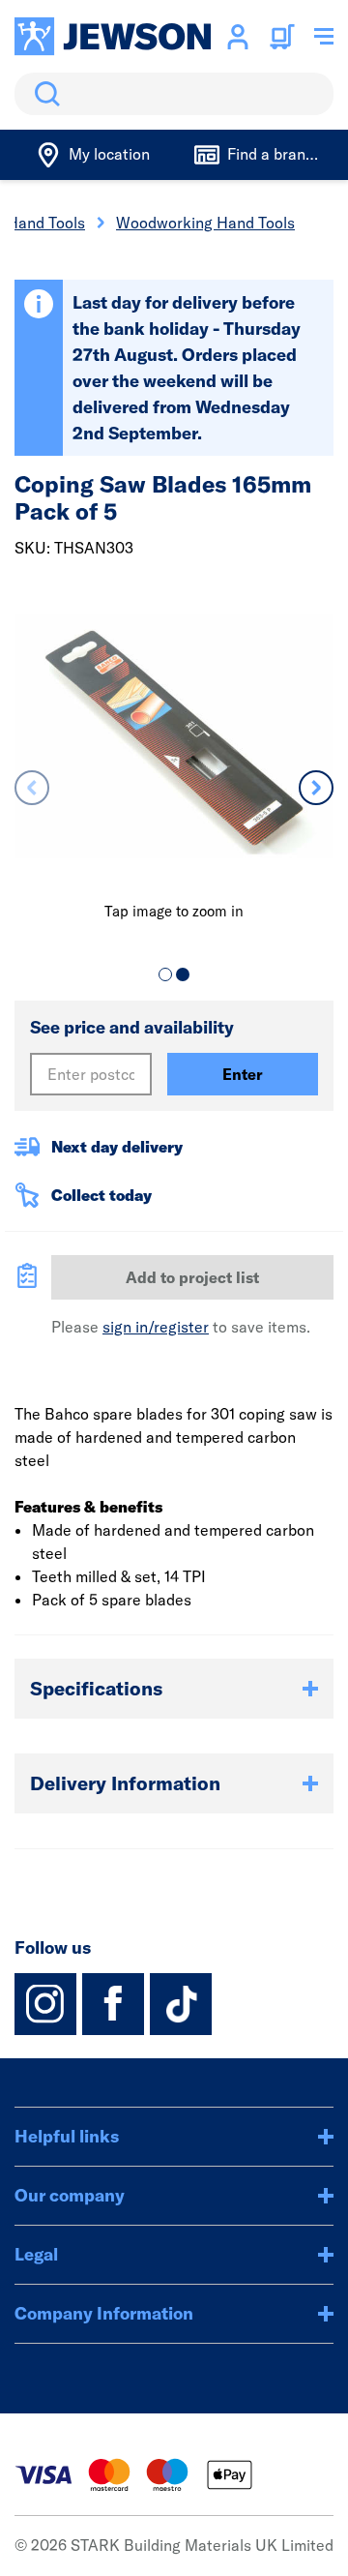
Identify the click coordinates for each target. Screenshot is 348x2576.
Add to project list (192, 1277)
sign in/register (156, 1327)
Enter (243, 1074)
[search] (174, 94)
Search (43, 94)
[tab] (165, 974)
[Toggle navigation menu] (324, 37)
